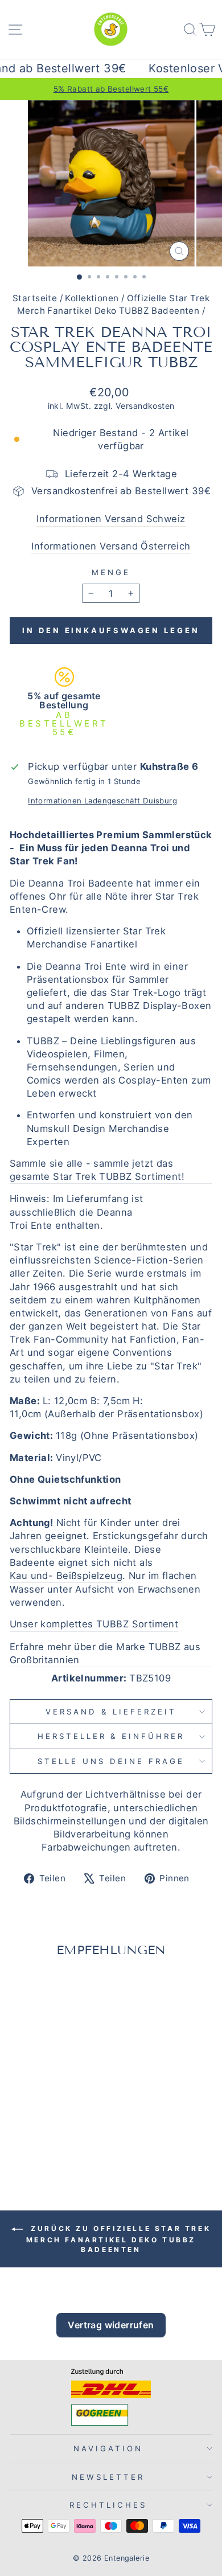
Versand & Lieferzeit (111, 1712)
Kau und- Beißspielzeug (66, 1576)
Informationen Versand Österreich (111, 546)
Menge (111, 572)
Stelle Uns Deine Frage (111, 1761)
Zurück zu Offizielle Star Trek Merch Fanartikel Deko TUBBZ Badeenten (118, 2239)
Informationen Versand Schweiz (111, 519)
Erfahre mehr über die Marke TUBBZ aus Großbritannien (105, 1653)
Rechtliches (108, 2505)
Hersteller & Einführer (111, 1736)
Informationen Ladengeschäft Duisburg (102, 801)
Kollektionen (92, 298)
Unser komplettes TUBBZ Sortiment (94, 1624)
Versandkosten (145, 406)
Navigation (108, 2448)
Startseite (35, 298)
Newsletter (108, 2477)
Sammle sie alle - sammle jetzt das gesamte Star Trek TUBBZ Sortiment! (97, 1170)
